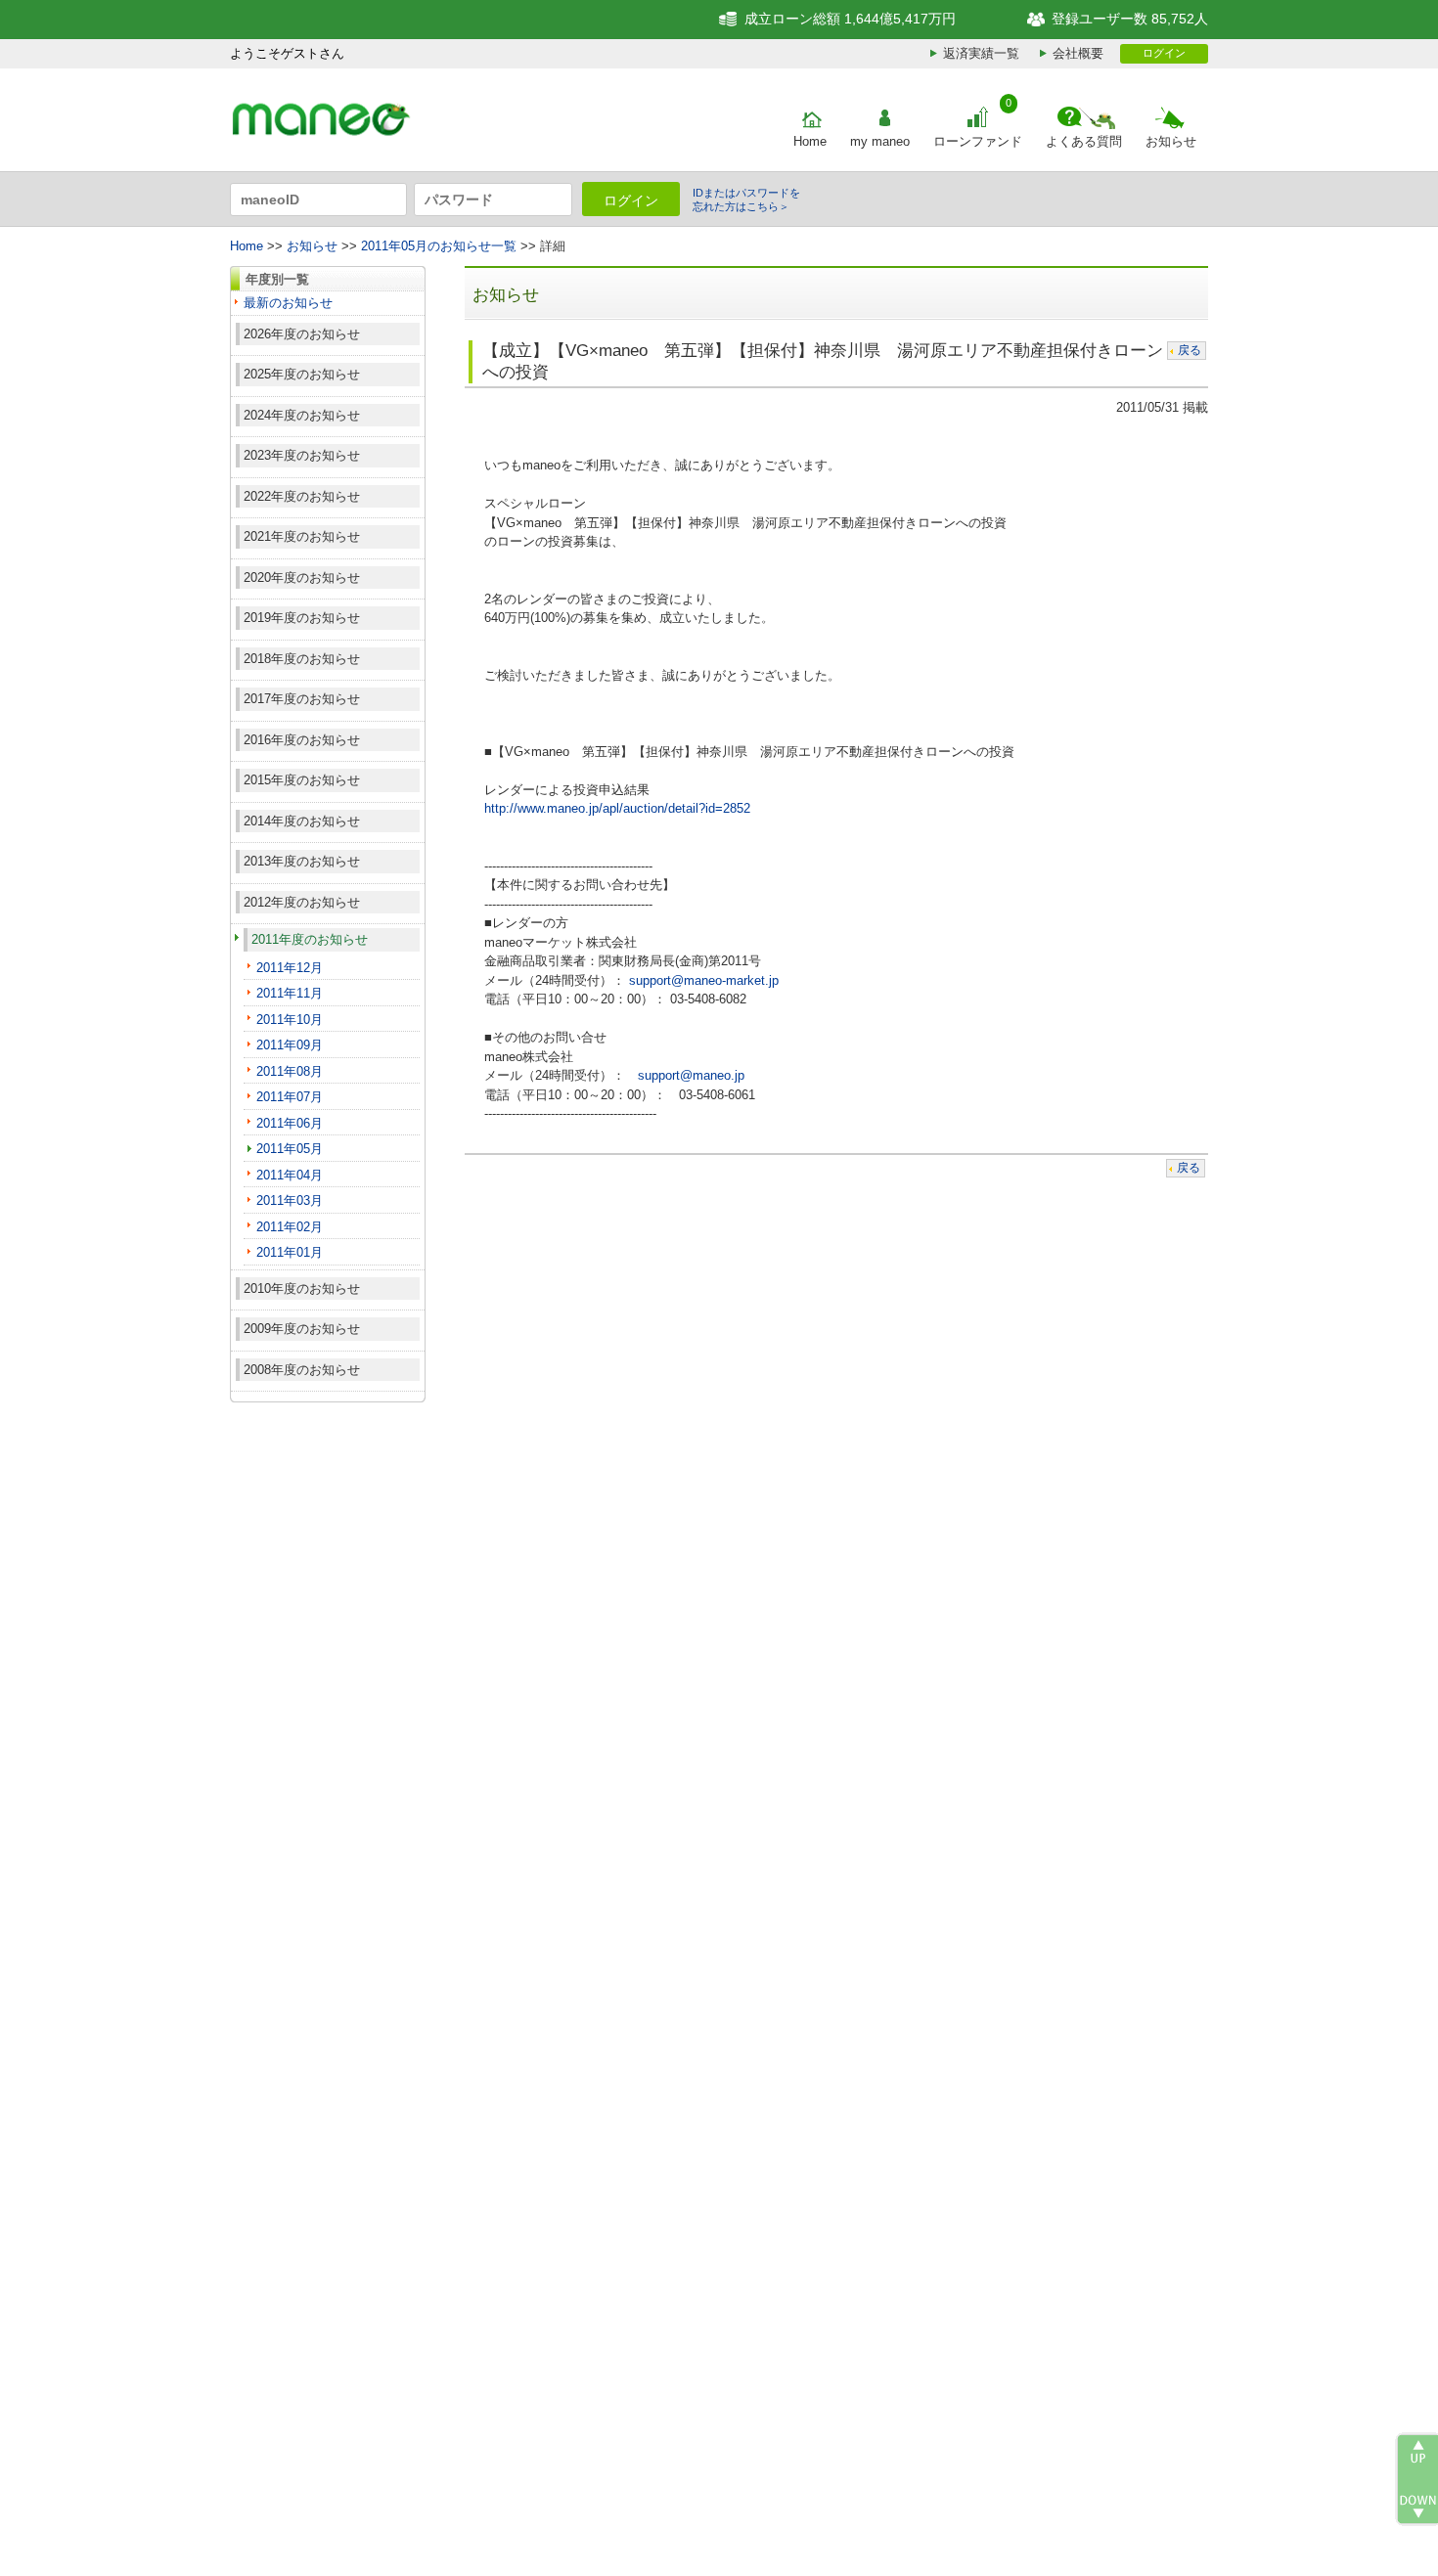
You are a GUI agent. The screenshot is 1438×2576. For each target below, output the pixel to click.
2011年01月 (290, 1252)
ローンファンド (978, 141)
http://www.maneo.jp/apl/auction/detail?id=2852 (617, 808)
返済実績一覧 (981, 53)
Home (810, 141)
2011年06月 (290, 1123)
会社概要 (1078, 53)
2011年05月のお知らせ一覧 (439, 246)
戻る (1190, 350)
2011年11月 (290, 993)
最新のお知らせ (288, 303)
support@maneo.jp (691, 1075)
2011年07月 (290, 1097)
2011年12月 (290, 968)
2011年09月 (290, 1045)
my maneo (880, 141)
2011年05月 (290, 1149)
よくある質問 (1084, 141)
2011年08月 (290, 1071)
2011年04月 (290, 1175)
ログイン (1164, 53)
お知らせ (1171, 141)
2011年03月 (290, 1200)
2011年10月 (290, 1020)
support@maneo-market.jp (704, 980)
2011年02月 (290, 1227)
